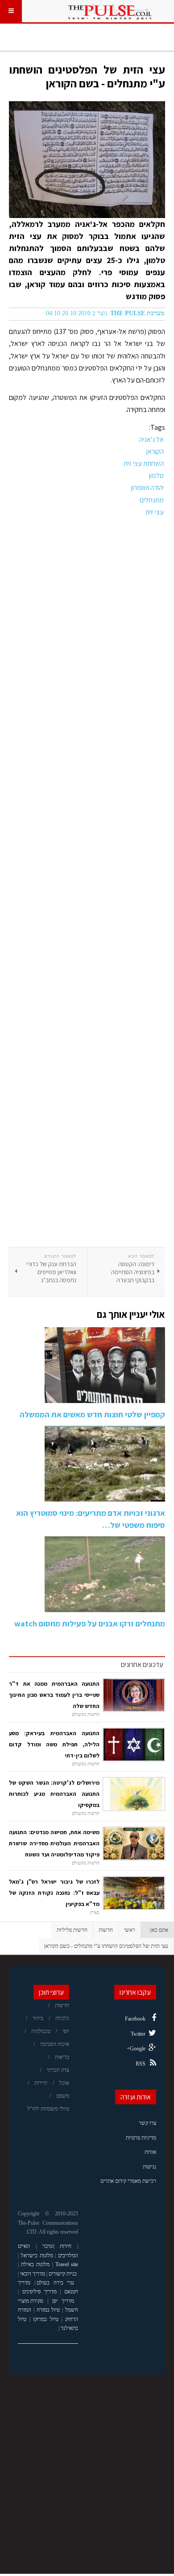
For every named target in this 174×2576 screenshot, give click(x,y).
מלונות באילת (35, 2264)
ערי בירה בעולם (56, 2283)
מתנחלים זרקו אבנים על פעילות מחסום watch (90, 1623)
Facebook (135, 2019)
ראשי (130, 1930)
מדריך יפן (63, 2301)
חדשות (106, 1930)
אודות (150, 2152)
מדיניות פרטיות (141, 2138)
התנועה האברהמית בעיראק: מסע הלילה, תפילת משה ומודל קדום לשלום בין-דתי (54, 1744)
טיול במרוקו (46, 2319)
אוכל (64, 2083)
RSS (141, 2064)
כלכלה (62, 2018)
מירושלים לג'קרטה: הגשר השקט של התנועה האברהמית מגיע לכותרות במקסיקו (54, 1794)
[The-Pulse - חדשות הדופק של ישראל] (110, 11)
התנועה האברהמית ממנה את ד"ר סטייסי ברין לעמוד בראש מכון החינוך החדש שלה (54, 1695)
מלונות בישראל (37, 2255)
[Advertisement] (87, 883)
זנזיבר (48, 2246)
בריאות (62, 2057)
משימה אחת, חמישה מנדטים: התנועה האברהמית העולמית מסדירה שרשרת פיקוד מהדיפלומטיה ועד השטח (54, 1843)
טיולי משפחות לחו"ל (48, 2109)
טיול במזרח (48, 2310)
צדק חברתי (58, 2070)
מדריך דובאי (33, 2274)
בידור (38, 2018)
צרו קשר (147, 2123)
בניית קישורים (63, 2274)
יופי (66, 2031)
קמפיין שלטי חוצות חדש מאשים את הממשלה (92, 1414)
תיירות (41, 2083)
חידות (66, 2246)
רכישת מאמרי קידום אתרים (128, 2181)
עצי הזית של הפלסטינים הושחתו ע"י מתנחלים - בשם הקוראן (87, 76)
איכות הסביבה (55, 2044)
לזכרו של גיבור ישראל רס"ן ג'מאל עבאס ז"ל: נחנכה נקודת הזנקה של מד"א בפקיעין (54, 1893)
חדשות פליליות (72, 1930)
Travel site (67, 2264)
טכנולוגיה (41, 2031)
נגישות (149, 2167)
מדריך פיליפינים (39, 2292)
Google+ (136, 2049)
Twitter (138, 2034)
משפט (63, 2096)
